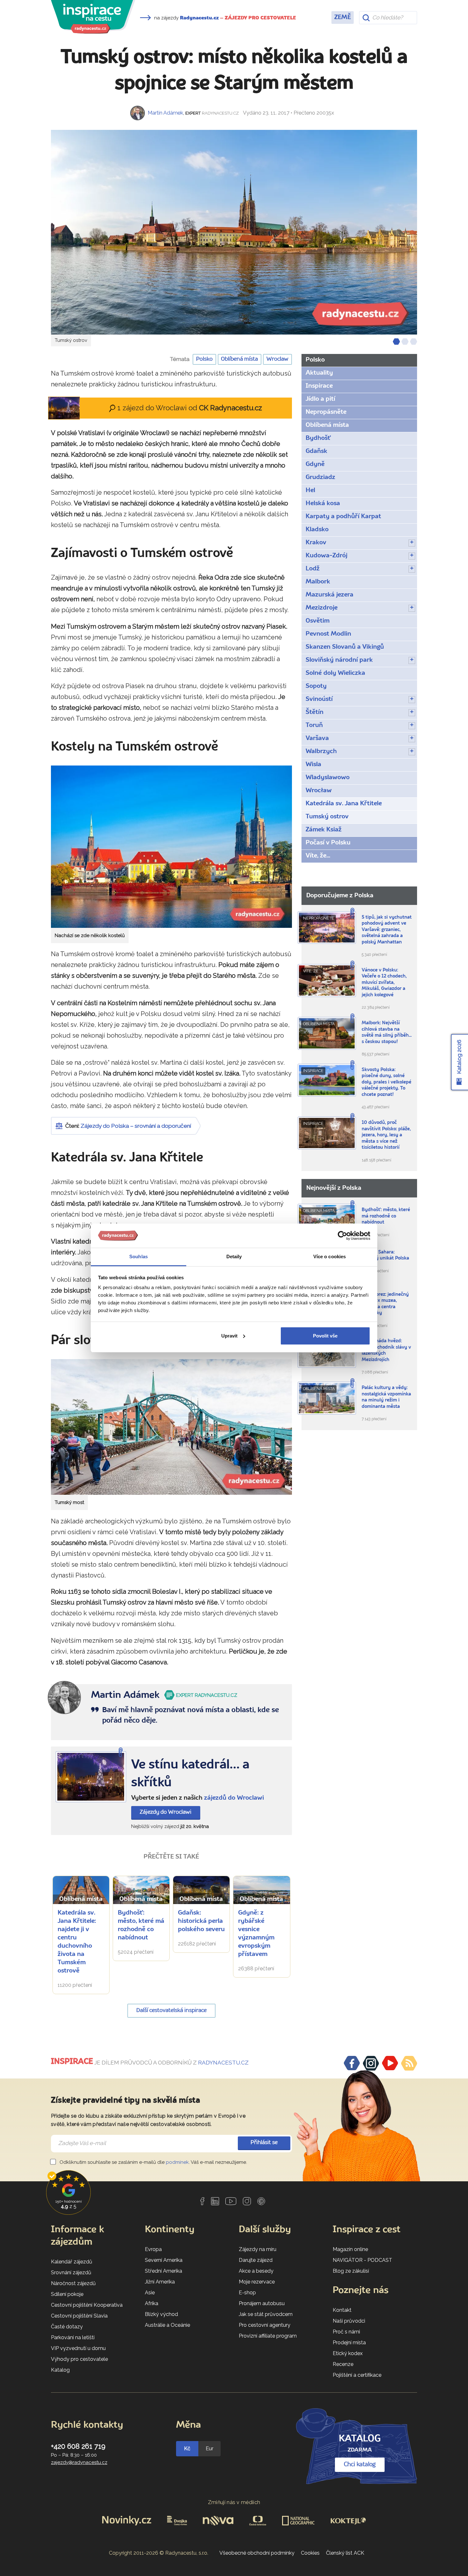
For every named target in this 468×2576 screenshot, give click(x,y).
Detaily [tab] (234, 1256)
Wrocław (319, 791)
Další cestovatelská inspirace (171, 2011)
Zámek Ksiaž (324, 830)
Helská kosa (323, 504)
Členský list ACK (345, 2553)
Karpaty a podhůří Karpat (343, 517)
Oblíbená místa (239, 359)
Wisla (313, 765)
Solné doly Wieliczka (335, 673)
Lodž (313, 569)
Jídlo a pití (320, 399)
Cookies (310, 2553)
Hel (310, 490)
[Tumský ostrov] (234, 232)
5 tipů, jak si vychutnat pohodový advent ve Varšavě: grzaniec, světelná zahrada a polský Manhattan (387, 930)
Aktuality (319, 373)
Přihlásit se (264, 2143)
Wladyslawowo (328, 778)
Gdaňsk (316, 451)
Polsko (204, 359)
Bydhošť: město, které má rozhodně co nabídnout (386, 1216)
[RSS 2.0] (409, 2063)
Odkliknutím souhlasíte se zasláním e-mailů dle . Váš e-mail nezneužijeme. (153, 2162)
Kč (187, 2449)
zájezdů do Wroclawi (234, 1798)
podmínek (177, 2162)
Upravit (229, 1336)
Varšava (317, 738)
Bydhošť (318, 438)
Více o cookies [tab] (330, 1256)
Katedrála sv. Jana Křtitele (344, 804)
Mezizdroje (322, 608)
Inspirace (319, 386)
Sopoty (316, 686)
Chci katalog (360, 2465)
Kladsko (317, 530)
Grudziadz (320, 477)
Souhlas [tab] (138, 1256)
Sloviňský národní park (339, 660)
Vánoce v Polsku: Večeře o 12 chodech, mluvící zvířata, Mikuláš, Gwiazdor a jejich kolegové (384, 983)
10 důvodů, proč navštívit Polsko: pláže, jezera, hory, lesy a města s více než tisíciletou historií (386, 1135)
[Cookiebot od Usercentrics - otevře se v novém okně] (342, 1236)
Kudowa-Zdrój (326, 556)
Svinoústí (319, 699)
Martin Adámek (165, 113)
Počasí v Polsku (328, 843)
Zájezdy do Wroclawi (166, 1812)
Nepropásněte (326, 412)
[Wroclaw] (91, 1777)
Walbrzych (321, 752)
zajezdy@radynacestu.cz (79, 2462)
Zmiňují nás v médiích (234, 2502)
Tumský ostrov (327, 817)
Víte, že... (318, 856)
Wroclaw (277, 359)
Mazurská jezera (330, 595)
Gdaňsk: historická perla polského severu (201, 1921)
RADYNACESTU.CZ (223, 2063)
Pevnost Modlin (328, 634)
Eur (209, 2449)
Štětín (315, 712)
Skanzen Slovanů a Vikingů (345, 647)
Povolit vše (325, 1336)
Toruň (314, 725)
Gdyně (315, 464)
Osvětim (318, 621)
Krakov (316, 543)
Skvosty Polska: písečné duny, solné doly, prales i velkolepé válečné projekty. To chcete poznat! (386, 1082)
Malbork (318, 582)
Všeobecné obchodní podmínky (257, 2553)
